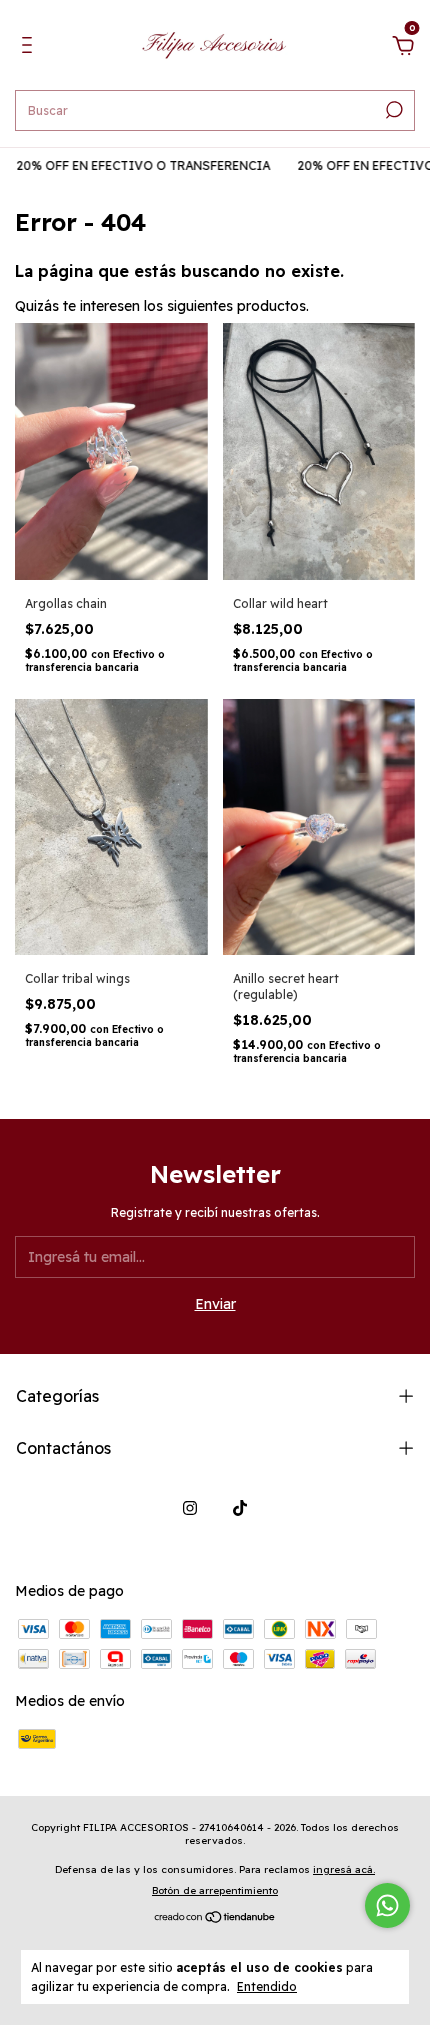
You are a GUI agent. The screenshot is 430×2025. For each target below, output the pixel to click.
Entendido (267, 1986)
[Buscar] (392, 110)
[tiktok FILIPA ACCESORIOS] (240, 1508)
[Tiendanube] (215, 1919)
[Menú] (30, 48)
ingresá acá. (344, 1869)
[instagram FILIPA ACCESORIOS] (190, 1508)
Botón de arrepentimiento (215, 1890)
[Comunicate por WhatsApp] (387, 1905)
